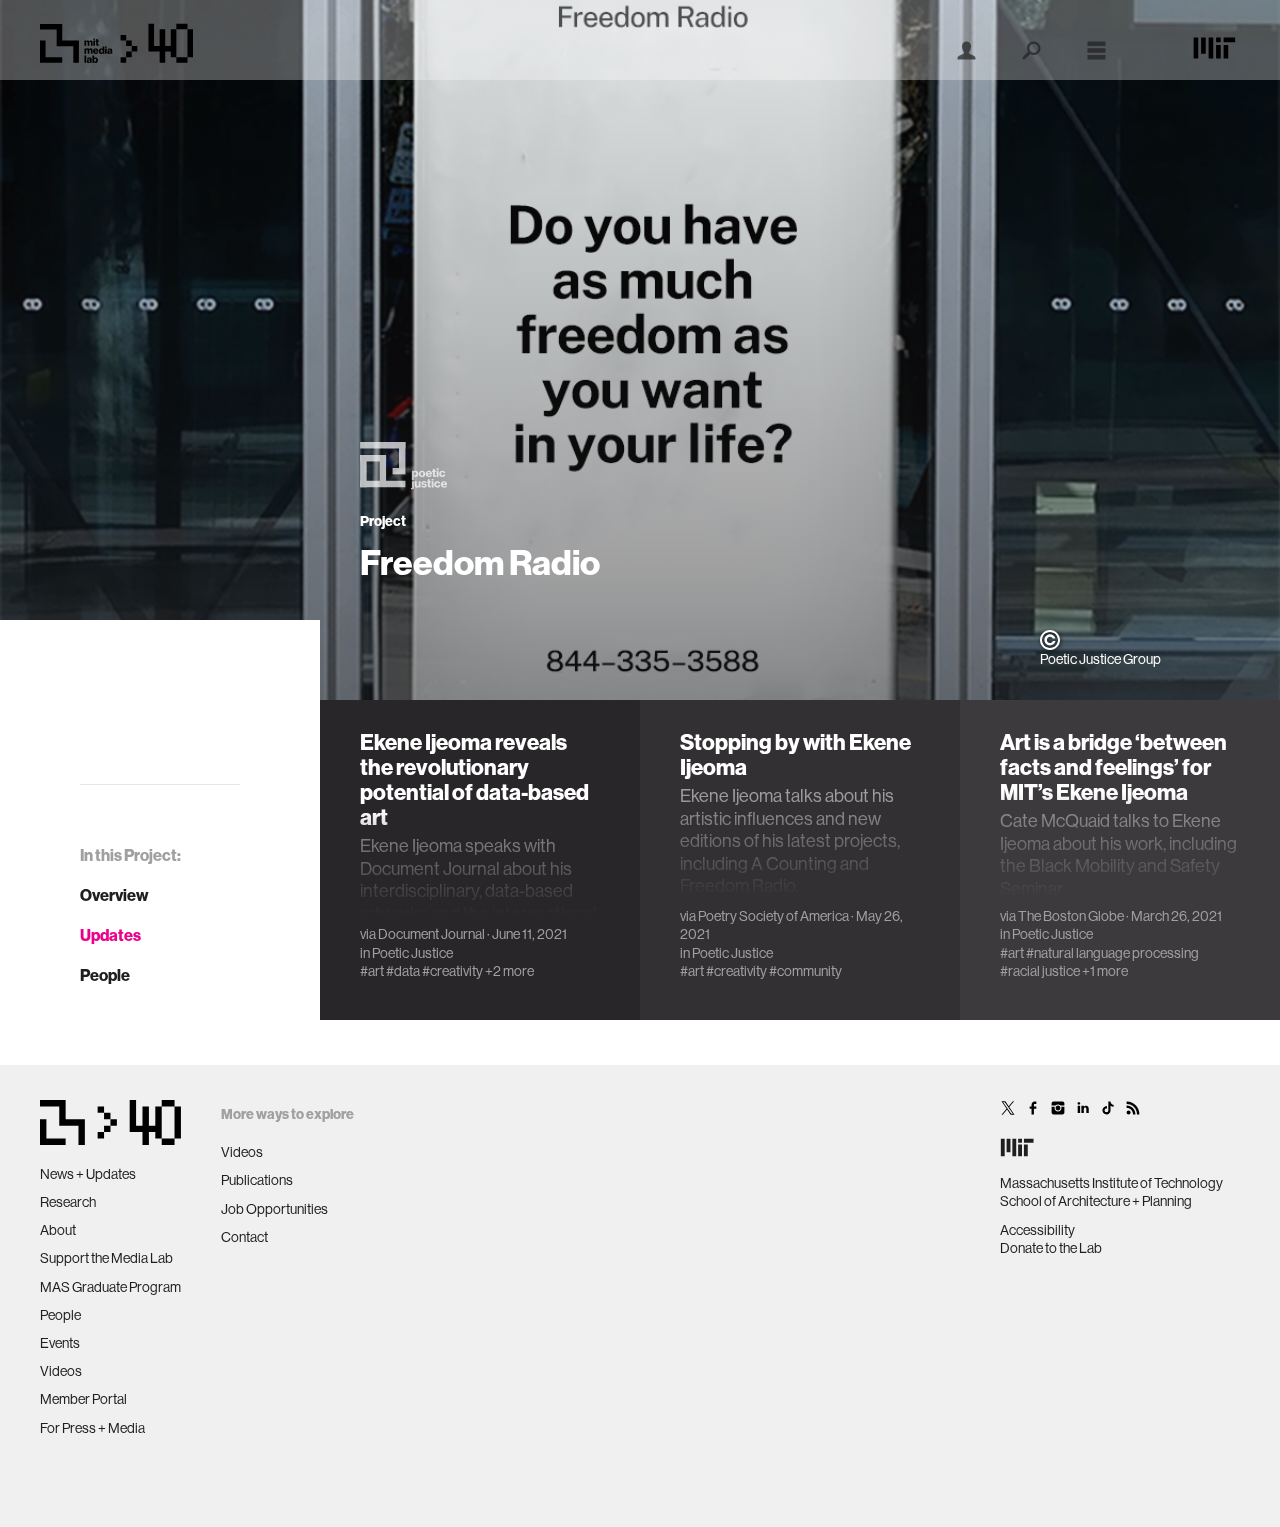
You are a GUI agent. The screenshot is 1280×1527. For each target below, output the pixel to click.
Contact (244, 1237)
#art (372, 971)
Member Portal (83, 1399)
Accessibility (1037, 1230)
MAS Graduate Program (110, 1287)
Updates (110, 935)
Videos (61, 1371)
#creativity (452, 971)
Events (60, 1343)
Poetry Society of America (773, 916)
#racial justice (1040, 971)
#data (403, 971)
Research (68, 1202)
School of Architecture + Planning (1096, 1201)
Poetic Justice (412, 953)
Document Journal (431, 934)
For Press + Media (92, 1428)
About (58, 1230)
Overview (114, 895)
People (105, 975)
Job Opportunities (274, 1209)
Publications (257, 1180)
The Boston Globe (1071, 916)
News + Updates (88, 1174)
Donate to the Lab (1051, 1248)
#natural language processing (1112, 953)
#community (805, 971)
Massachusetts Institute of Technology (1111, 1183)
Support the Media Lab (106, 1258)
